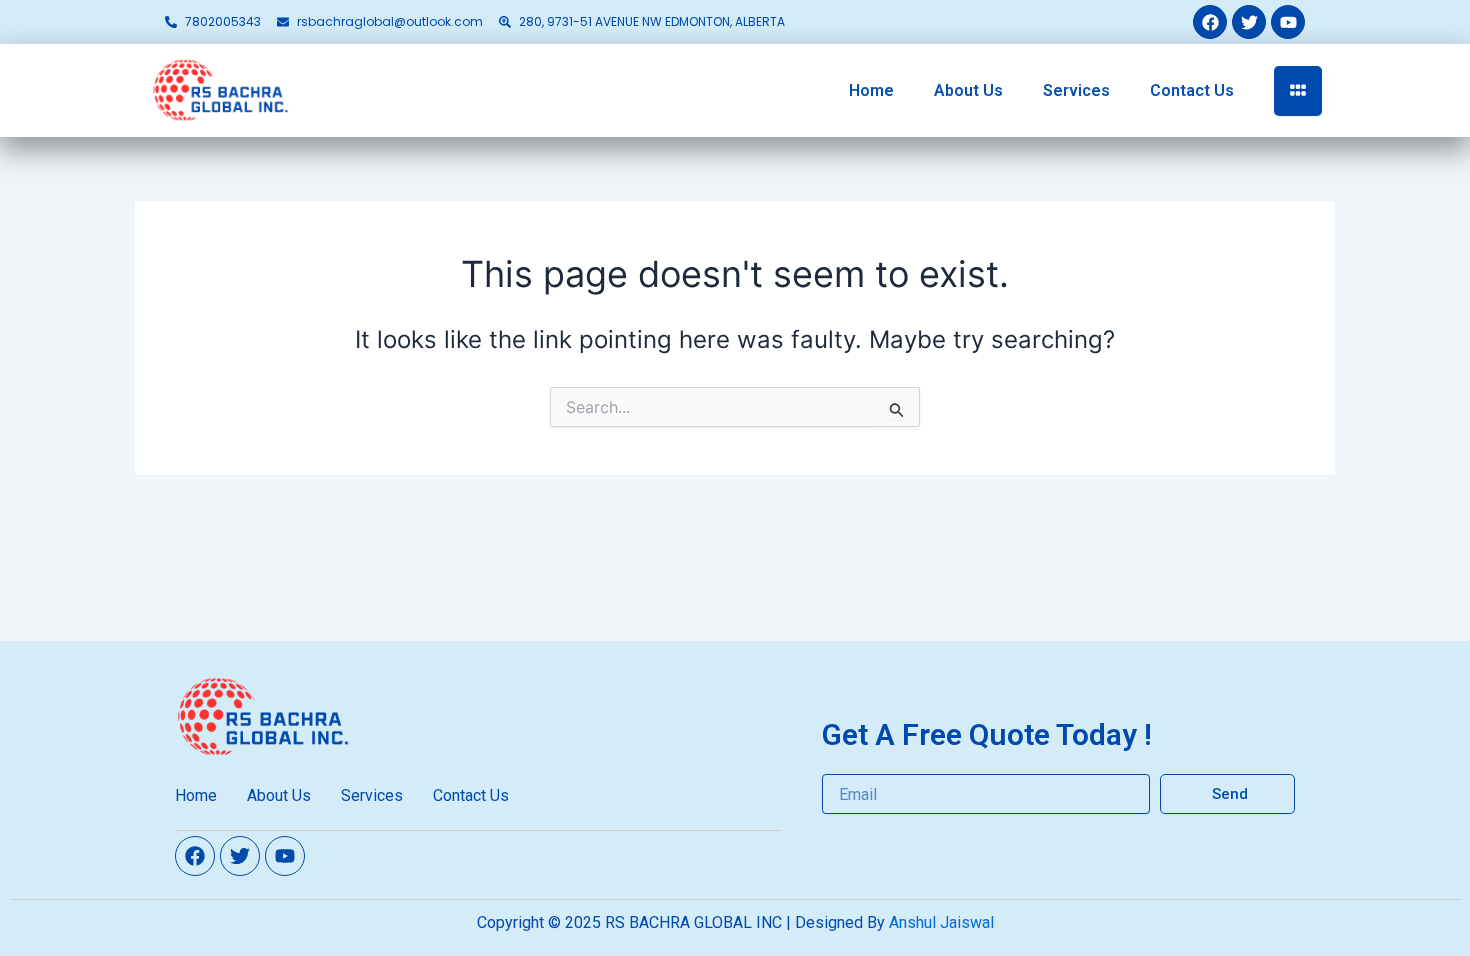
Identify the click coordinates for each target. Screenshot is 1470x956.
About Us (968, 90)
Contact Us (1192, 90)
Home (871, 90)
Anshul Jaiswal (941, 922)
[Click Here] (1298, 91)
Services (1076, 90)
